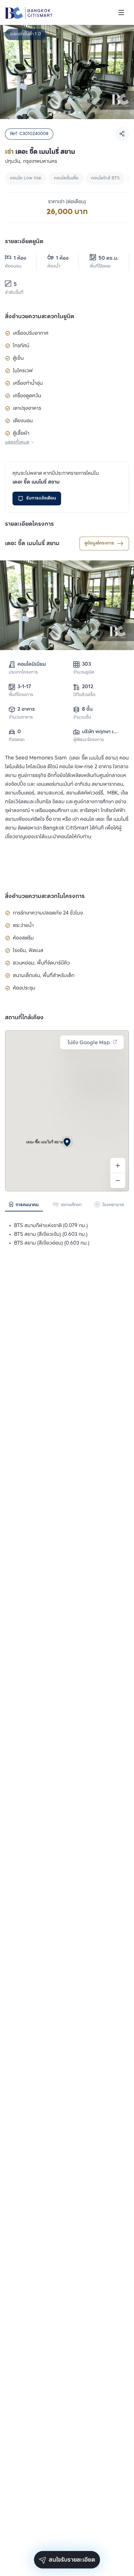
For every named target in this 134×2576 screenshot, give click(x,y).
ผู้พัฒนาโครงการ (89, 740)
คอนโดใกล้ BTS (105, 178)
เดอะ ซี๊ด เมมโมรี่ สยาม (32, 544)
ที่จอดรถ (17, 740)
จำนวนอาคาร (21, 717)
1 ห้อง (20, 258)
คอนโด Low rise (26, 178)
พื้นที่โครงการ (21, 695)
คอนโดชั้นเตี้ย (66, 178)
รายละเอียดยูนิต (24, 242)
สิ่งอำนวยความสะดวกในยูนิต (40, 317)
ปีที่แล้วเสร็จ (84, 695)
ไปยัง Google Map (89, 1043)
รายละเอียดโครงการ (29, 524)
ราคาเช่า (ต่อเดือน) (67, 202)
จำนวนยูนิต (84, 672)
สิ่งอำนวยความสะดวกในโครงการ (45, 896)
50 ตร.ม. (109, 258)
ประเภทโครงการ (23, 672)
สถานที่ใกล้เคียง (24, 1018)
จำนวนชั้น (82, 717)
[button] (67, 1142)
